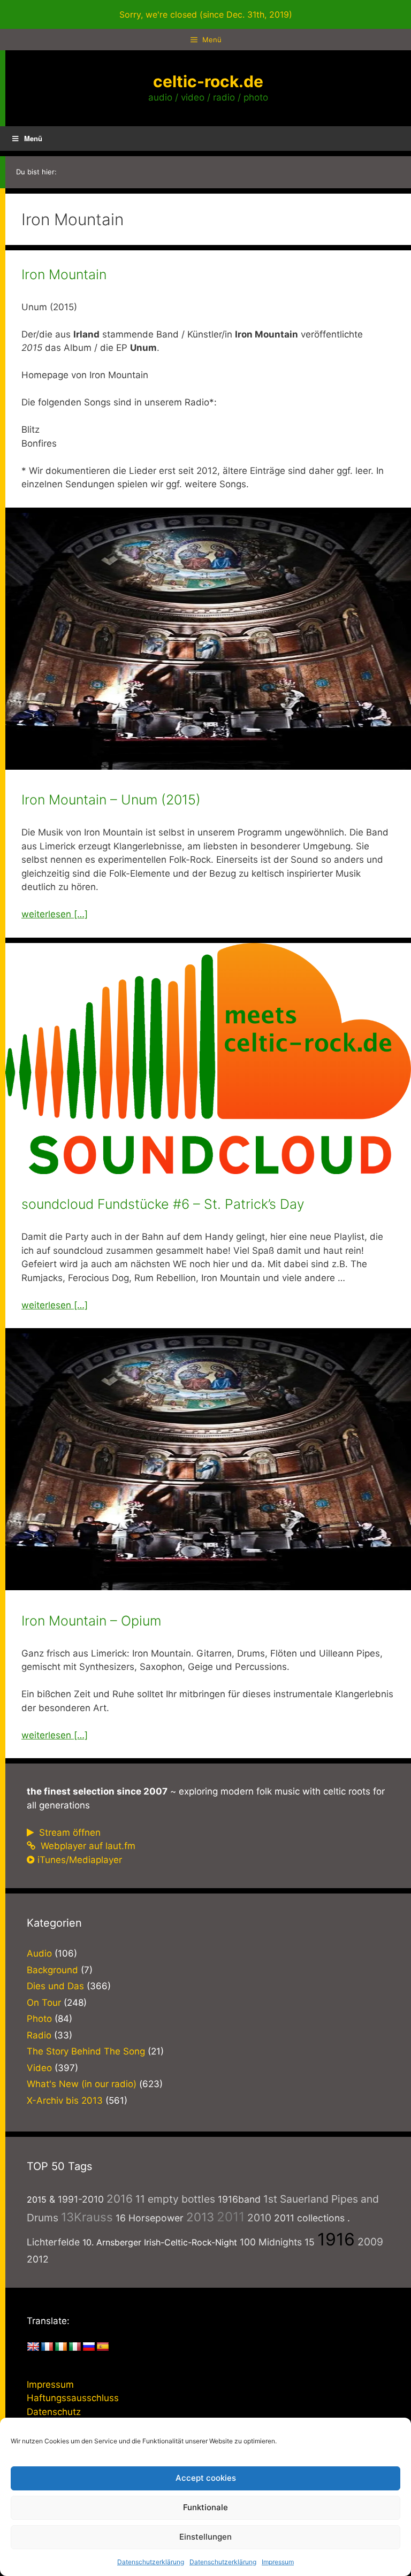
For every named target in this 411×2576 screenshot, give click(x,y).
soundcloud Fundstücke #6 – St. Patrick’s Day (163, 1204)
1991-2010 (81, 2199)
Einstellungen (205, 2537)
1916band (239, 2199)
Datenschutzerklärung (151, 2562)
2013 (200, 2217)
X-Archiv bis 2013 (65, 2100)
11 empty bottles (175, 2199)
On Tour (44, 2003)
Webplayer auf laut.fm (87, 1846)
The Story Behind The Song (86, 2051)
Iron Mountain (64, 274)
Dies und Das (55, 1986)
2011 (231, 2217)
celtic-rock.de (208, 81)
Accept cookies (206, 2478)
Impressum (278, 2562)
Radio (39, 2035)
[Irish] (61, 2347)
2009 (370, 2242)
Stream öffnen (68, 1833)
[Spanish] (103, 2347)
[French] (47, 2347)
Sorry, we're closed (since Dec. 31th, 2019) (206, 14)
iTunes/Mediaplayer (80, 1860)
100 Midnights (271, 2242)
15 (310, 2242)
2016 (120, 2199)
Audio (39, 1953)
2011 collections (309, 2218)
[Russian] (89, 2347)
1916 (336, 2239)
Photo (39, 2019)
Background (52, 1970)
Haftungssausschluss (73, 2398)
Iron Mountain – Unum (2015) (111, 800)
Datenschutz (54, 2412)
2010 (259, 2218)
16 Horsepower (150, 2218)
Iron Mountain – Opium (91, 1621)
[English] (33, 2347)
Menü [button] (33, 138)
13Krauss (87, 2217)
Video (39, 2068)
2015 (37, 2199)
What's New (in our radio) (82, 2084)
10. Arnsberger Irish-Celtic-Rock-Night (160, 2242)
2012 (38, 2259)
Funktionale (205, 2507)
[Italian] (75, 2347)
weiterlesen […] (55, 914)
